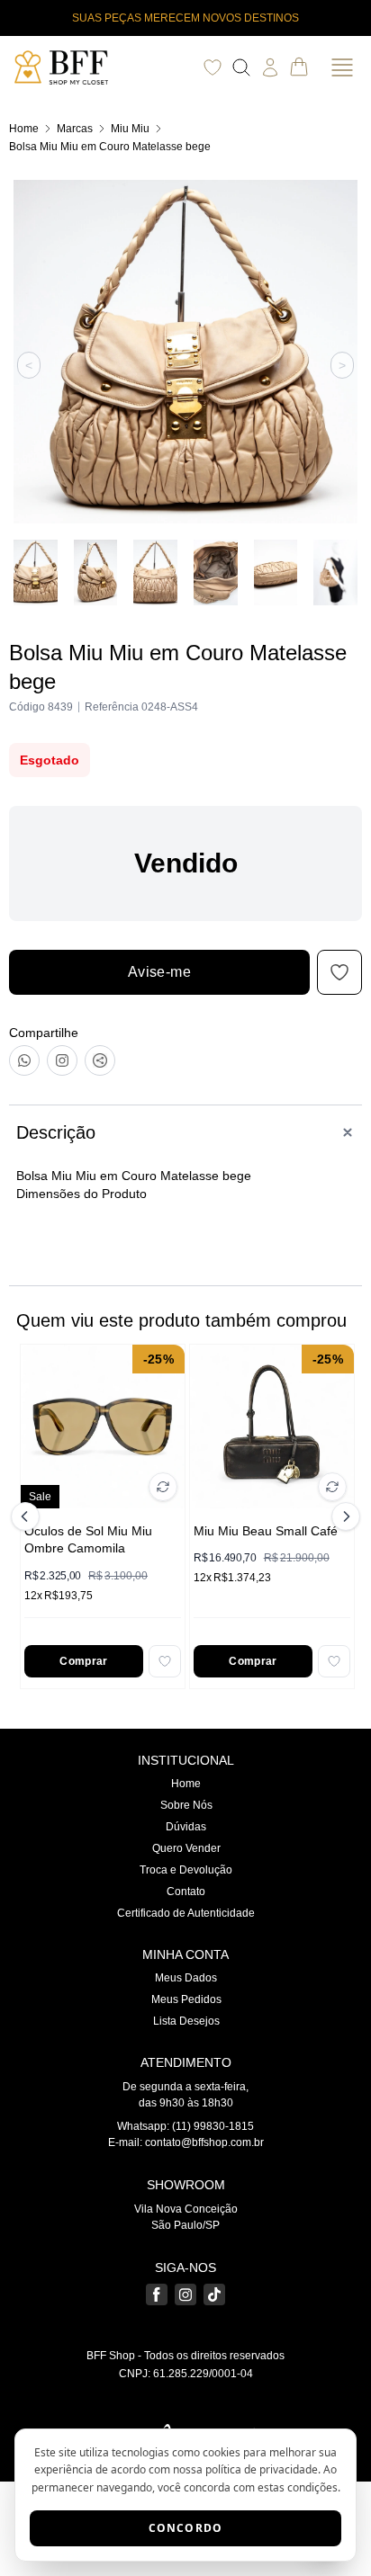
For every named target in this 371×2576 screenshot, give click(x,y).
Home (24, 129)
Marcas (75, 129)
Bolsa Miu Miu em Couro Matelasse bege (110, 147)
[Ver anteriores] (28, 1516)
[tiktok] (214, 2294)
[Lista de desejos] (213, 67)
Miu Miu (130, 129)
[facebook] (157, 2294)
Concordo (186, 2528)
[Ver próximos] (343, 1516)
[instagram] (185, 2294)
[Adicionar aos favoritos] (165, 1661)
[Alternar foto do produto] (163, 1487)
